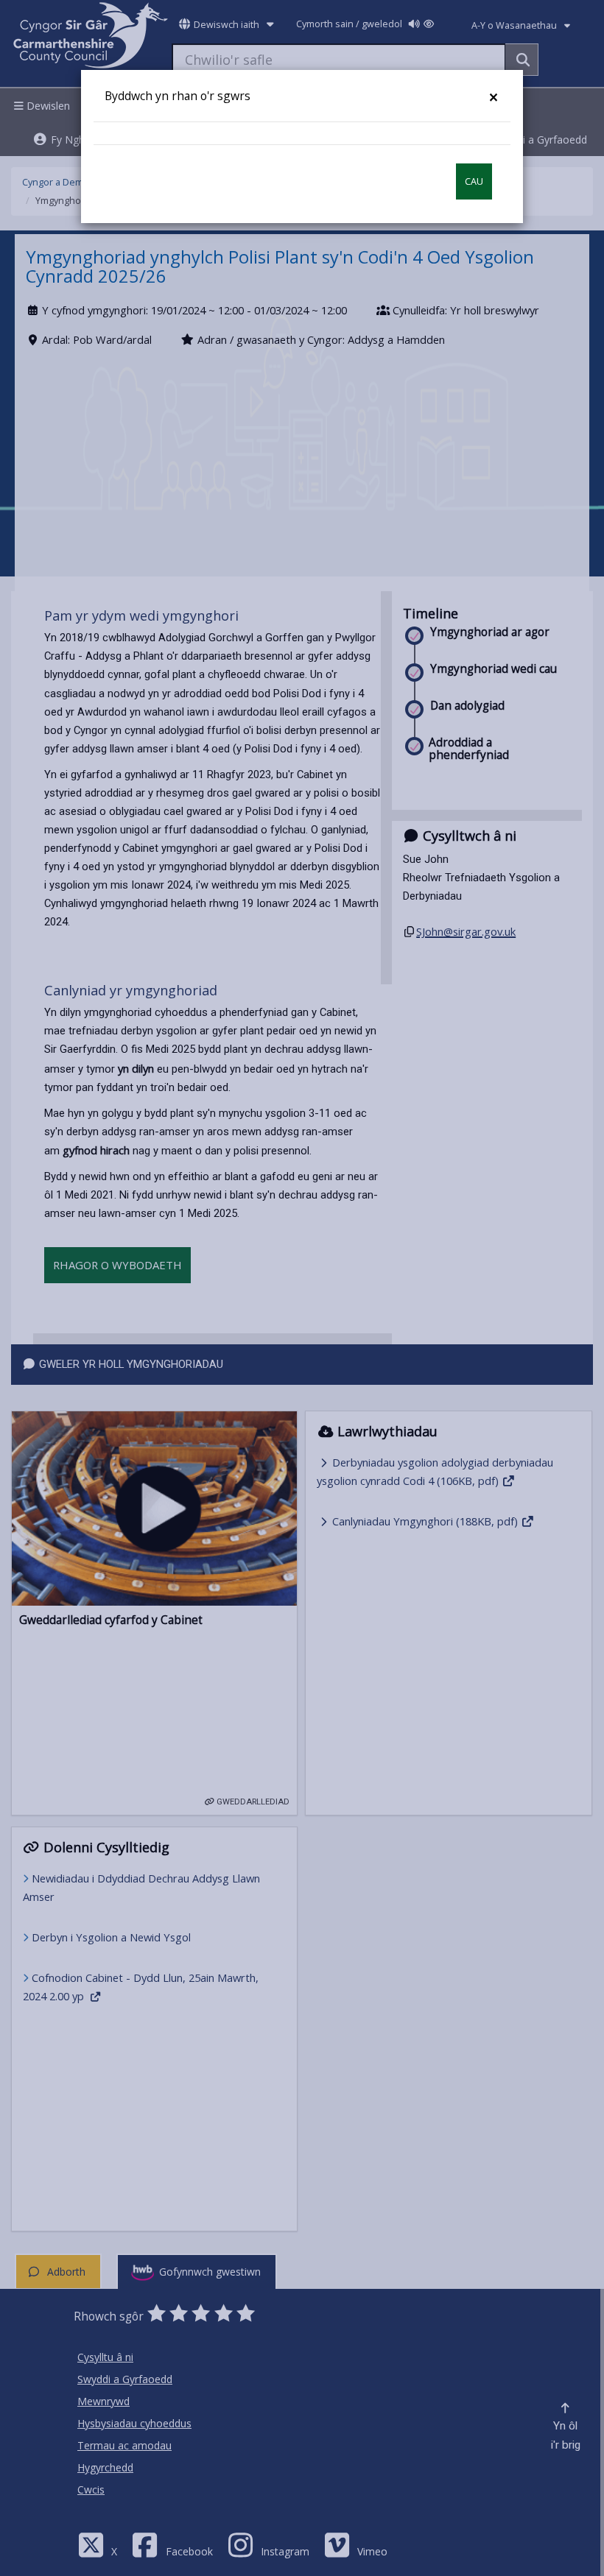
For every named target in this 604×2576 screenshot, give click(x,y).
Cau (474, 181)
